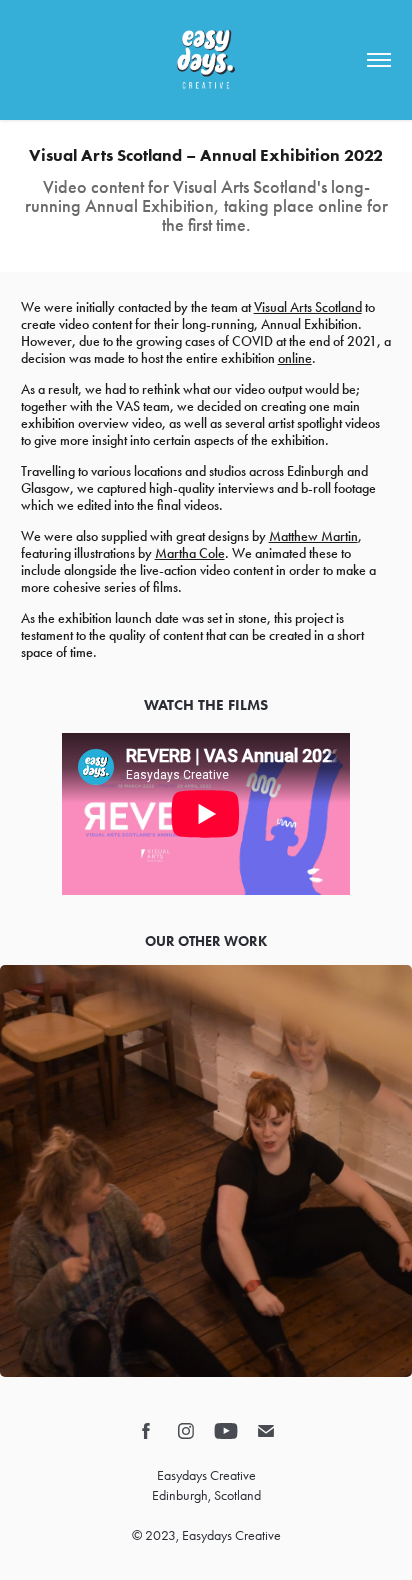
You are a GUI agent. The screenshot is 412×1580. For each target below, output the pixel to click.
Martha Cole (190, 553)
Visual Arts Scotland (308, 307)
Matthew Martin (313, 536)
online (295, 358)
